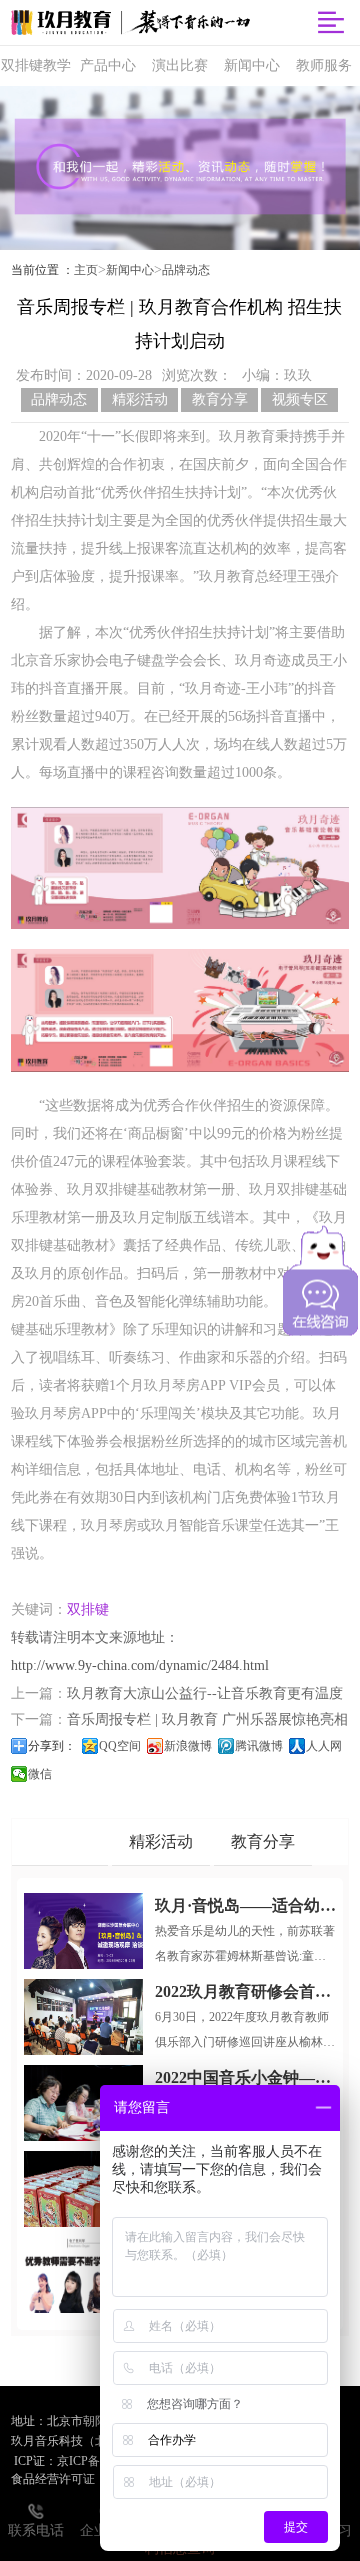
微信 (40, 1774)
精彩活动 (140, 399)
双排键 (88, 1609)
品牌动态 (186, 270)
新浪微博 (188, 1746)
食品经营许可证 (53, 2479)
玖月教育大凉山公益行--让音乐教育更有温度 (205, 1693)
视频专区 (300, 399)
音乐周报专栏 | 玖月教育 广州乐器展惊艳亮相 (207, 1719)
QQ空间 (120, 1746)
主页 (86, 270)
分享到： (52, 1746)
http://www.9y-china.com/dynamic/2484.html (140, 1665)
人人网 (324, 1746)
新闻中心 (130, 270)
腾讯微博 (259, 1746)
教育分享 (220, 399)
